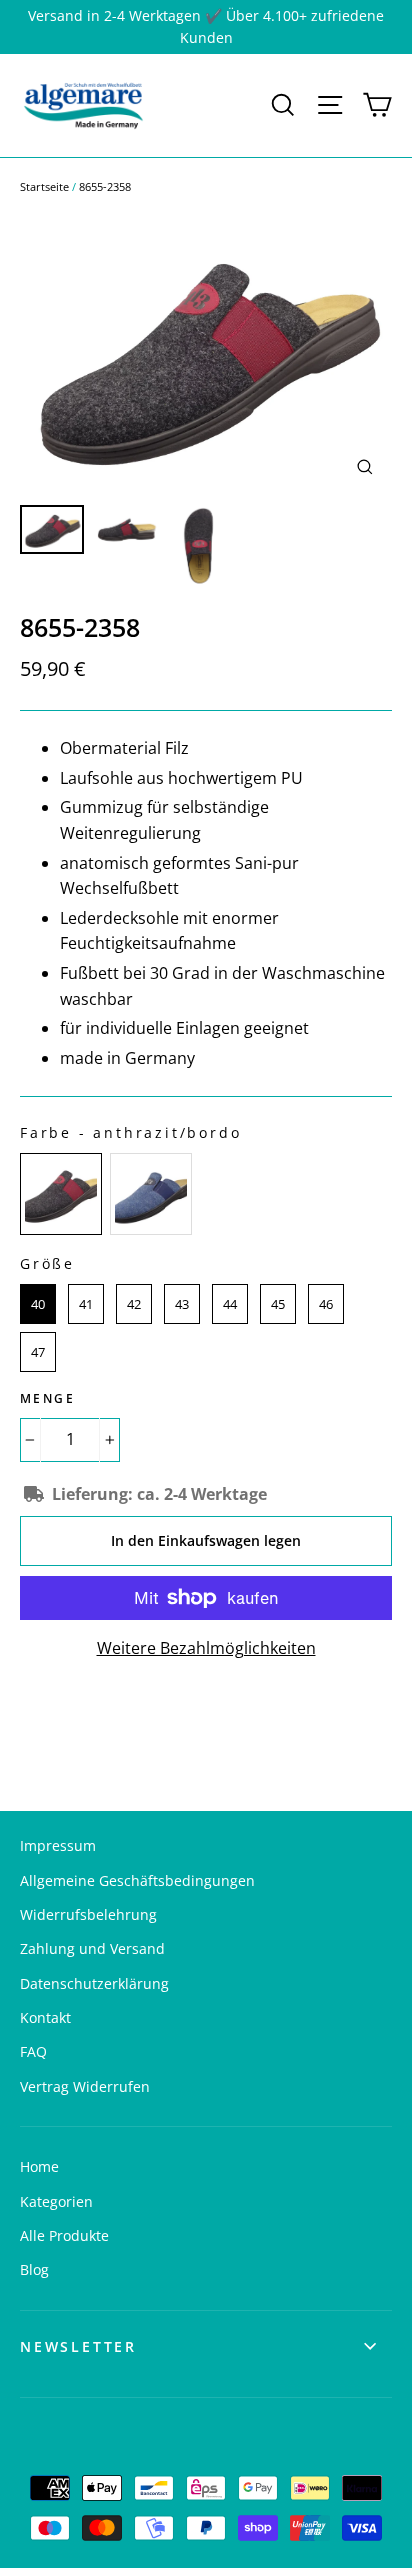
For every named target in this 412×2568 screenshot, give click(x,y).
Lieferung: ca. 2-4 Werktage (159, 1494)
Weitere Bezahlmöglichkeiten (206, 1648)
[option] (206, 354)
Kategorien (56, 2201)
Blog (34, 2269)
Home (39, 2166)
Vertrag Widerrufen (85, 2086)
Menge (47, 1398)
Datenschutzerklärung (94, 1983)
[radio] (61, 1194)
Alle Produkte (64, 2235)
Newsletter (78, 2346)
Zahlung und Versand (92, 1948)
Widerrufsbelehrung (88, 1914)
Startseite (44, 186)
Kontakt (45, 2017)
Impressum (58, 1845)
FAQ (33, 2051)
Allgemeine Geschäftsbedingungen (137, 1880)
